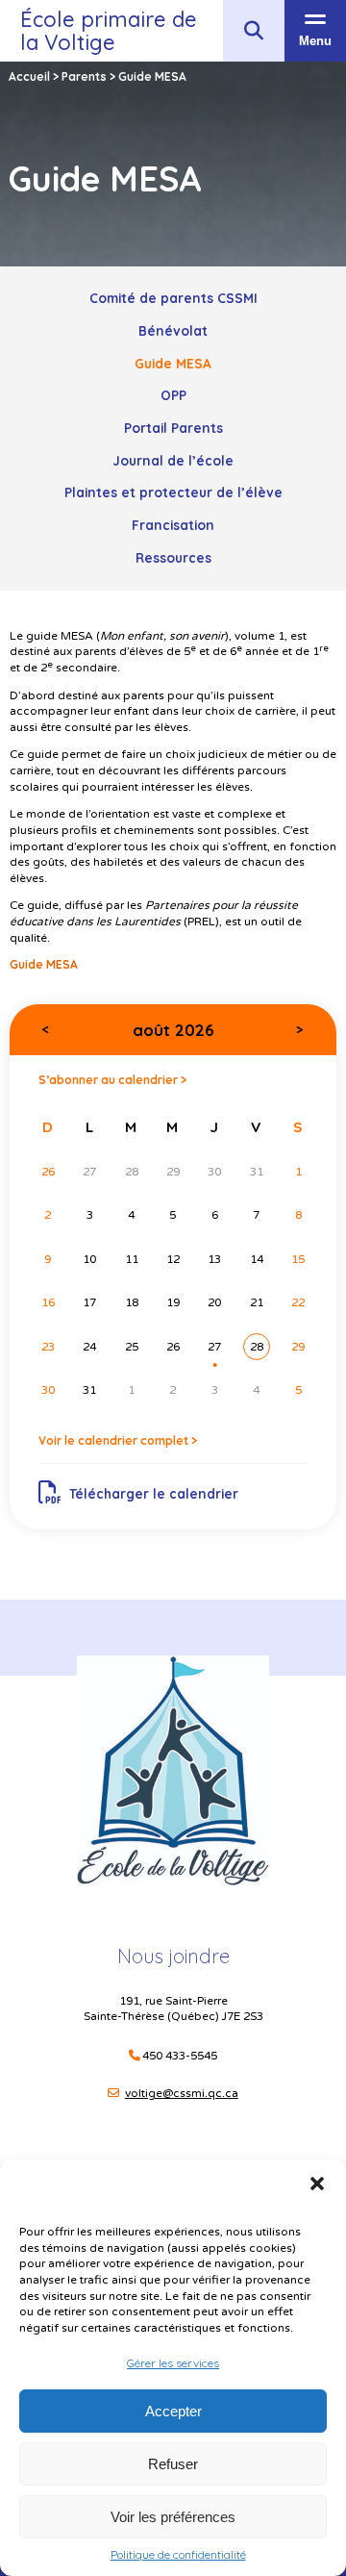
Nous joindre (173, 1956)
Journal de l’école (173, 460)
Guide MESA (173, 363)
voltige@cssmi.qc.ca (182, 2093)
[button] (317, 2184)
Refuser (173, 2464)
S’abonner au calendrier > (112, 1080)
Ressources (173, 557)
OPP (173, 395)
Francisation (173, 525)
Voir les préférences (173, 2517)
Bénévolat (173, 330)
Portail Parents (173, 428)
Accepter (173, 2411)
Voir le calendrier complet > (118, 1440)
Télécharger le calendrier (154, 1493)
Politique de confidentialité (178, 2555)
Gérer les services (173, 2363)
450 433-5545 (180, 2056)
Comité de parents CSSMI (173, 298)
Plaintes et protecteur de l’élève (173, 492)
